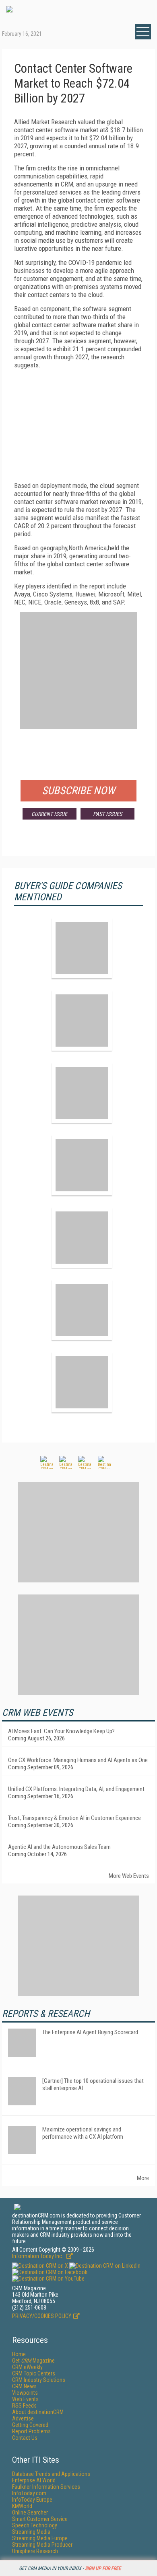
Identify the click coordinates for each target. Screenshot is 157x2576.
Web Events (25, 2399)
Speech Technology (35, 2525)
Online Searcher (30, 2512)
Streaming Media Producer (42, 2545)
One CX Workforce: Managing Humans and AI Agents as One (78, 1760)
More (143, 2178)
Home (19, 2354)
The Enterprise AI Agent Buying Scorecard (90, 2032)
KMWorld (22, 2506)
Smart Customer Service (40, 2519)
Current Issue (49, 814)
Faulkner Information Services (46, 2487)
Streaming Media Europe (40, 2538)
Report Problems (31, 2431)
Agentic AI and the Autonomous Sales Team (59, 1847)
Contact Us (25, 2438)
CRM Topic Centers (34, 2373)
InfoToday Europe (32, 2500)
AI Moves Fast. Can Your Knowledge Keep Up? (61, 1731)
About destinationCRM (38, 2412)
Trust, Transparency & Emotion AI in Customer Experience (74, 1818)
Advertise (23, 2418)
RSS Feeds (24, 2406)
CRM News (24, 2386)
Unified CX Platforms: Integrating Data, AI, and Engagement (76, 1789)
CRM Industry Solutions (39, 2380)
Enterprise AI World (34, 2480)
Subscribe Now (78, 791)
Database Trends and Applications (51, 2474)
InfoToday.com (29, 2493)
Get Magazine (33, 2361)
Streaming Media (31, 2532)
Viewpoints (25, 2393)
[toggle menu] (143, 32)
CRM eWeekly (27, 2367)
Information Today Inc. (38, 2256)
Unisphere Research (35, 2551)
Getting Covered (30, 2425)
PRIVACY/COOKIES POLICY (42, 2316)
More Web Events (129, 1876)
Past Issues (107, 814)
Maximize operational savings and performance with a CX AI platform (83, 2133)
